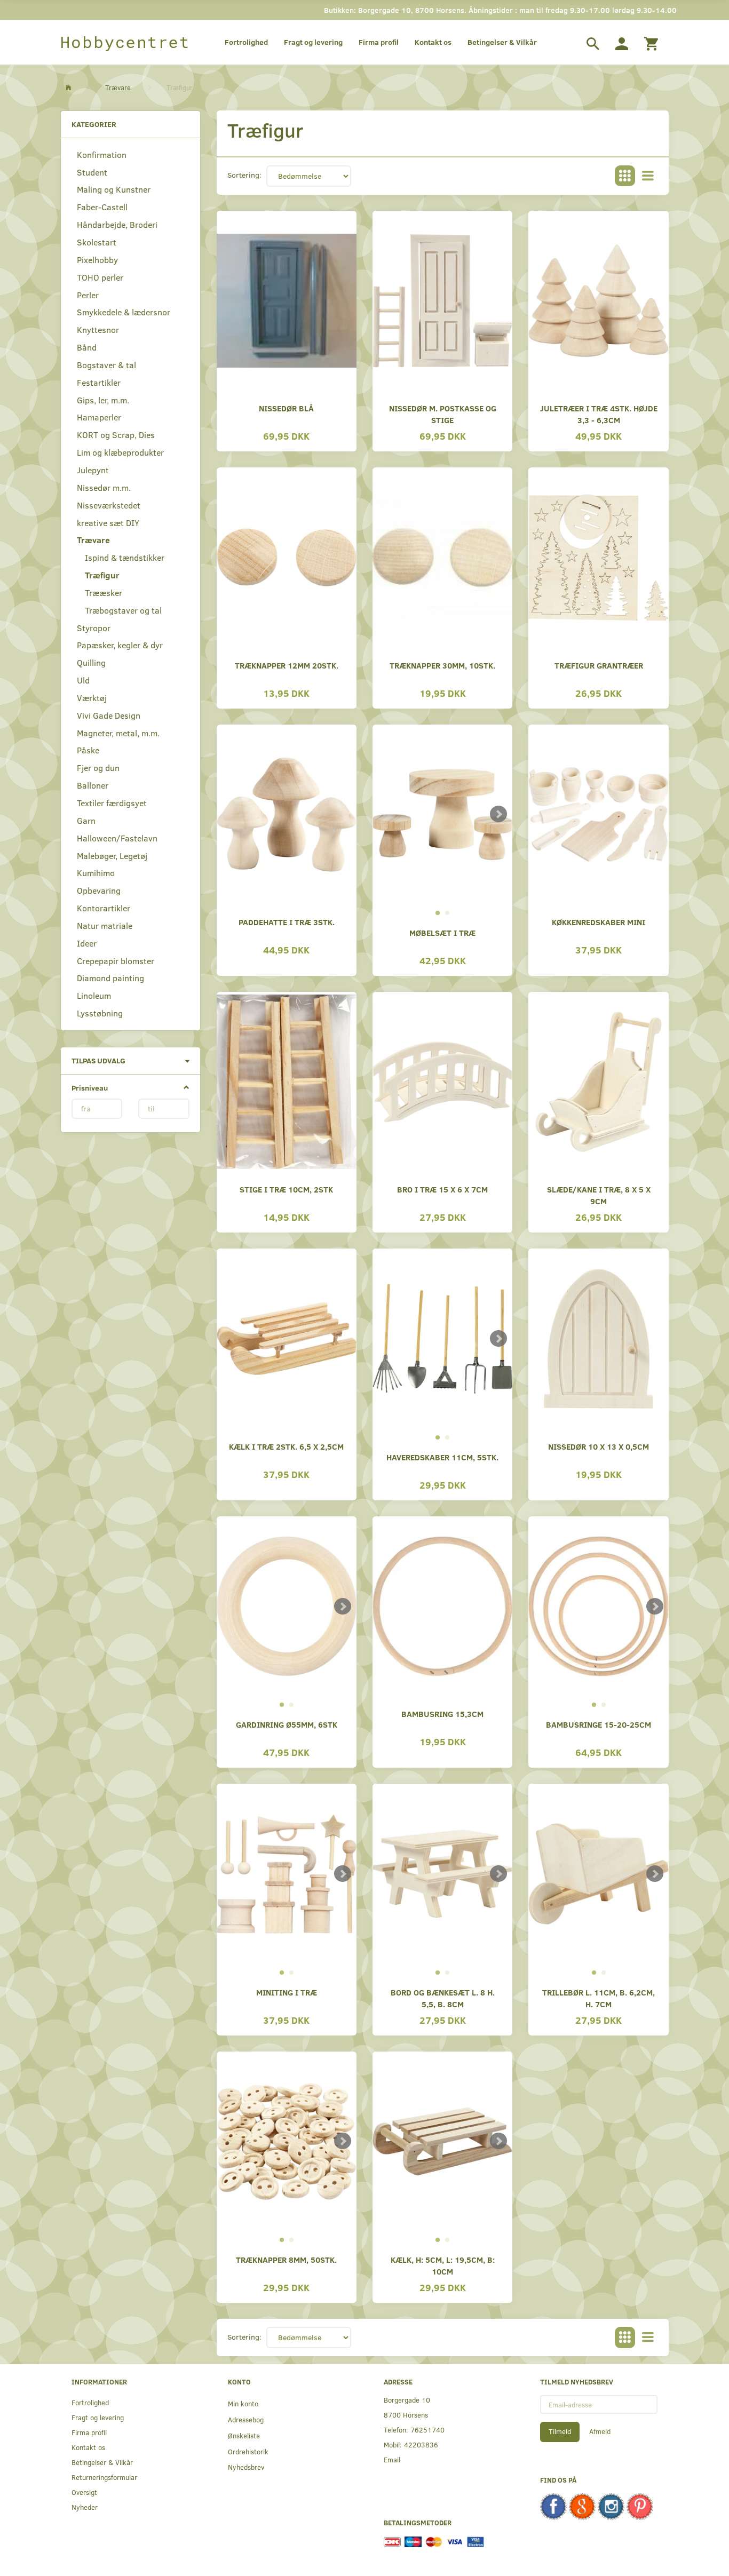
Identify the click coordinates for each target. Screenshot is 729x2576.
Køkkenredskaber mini (599, 922)
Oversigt (84, 2492)
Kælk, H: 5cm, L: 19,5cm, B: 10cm (443, 2265)
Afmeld (600, 2431)
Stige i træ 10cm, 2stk (286, 1189)
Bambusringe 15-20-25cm (599, 1724)
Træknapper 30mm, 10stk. (442, 665)
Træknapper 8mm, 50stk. (286, 2259)
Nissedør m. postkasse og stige (443, 414)
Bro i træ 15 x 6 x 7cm (442, 1189)
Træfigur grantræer (599, 665)
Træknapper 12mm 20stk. (287, 665)
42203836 (421, 2444)
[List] (648, 176)
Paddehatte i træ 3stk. (287, 922)
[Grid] (625, 176)
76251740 (427, 2430)
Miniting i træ (287, 1992)
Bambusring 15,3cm (442, 1714)
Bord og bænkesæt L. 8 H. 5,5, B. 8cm (443, 1998)
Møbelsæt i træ (442, 932)
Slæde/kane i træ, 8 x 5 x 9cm (599, 1195)
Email (392, 2459)
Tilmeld (560, 2431)
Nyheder (85, 2507)
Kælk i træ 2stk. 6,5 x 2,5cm (286, 1446)
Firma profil (379, 42)
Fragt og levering (313, 42)
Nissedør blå (286, 408)
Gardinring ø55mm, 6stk (287, 1724)
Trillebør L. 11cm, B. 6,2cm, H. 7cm (599, 1998)
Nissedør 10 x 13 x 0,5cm (599, 1446)
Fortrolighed (246, 42)
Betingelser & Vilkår (502, 42)
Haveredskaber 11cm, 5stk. (442, 1457)
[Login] (622, 42)
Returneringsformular (104, 2477)
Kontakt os (433, 42)
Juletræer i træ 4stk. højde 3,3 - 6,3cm (599, 414)
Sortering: (244, 175)
